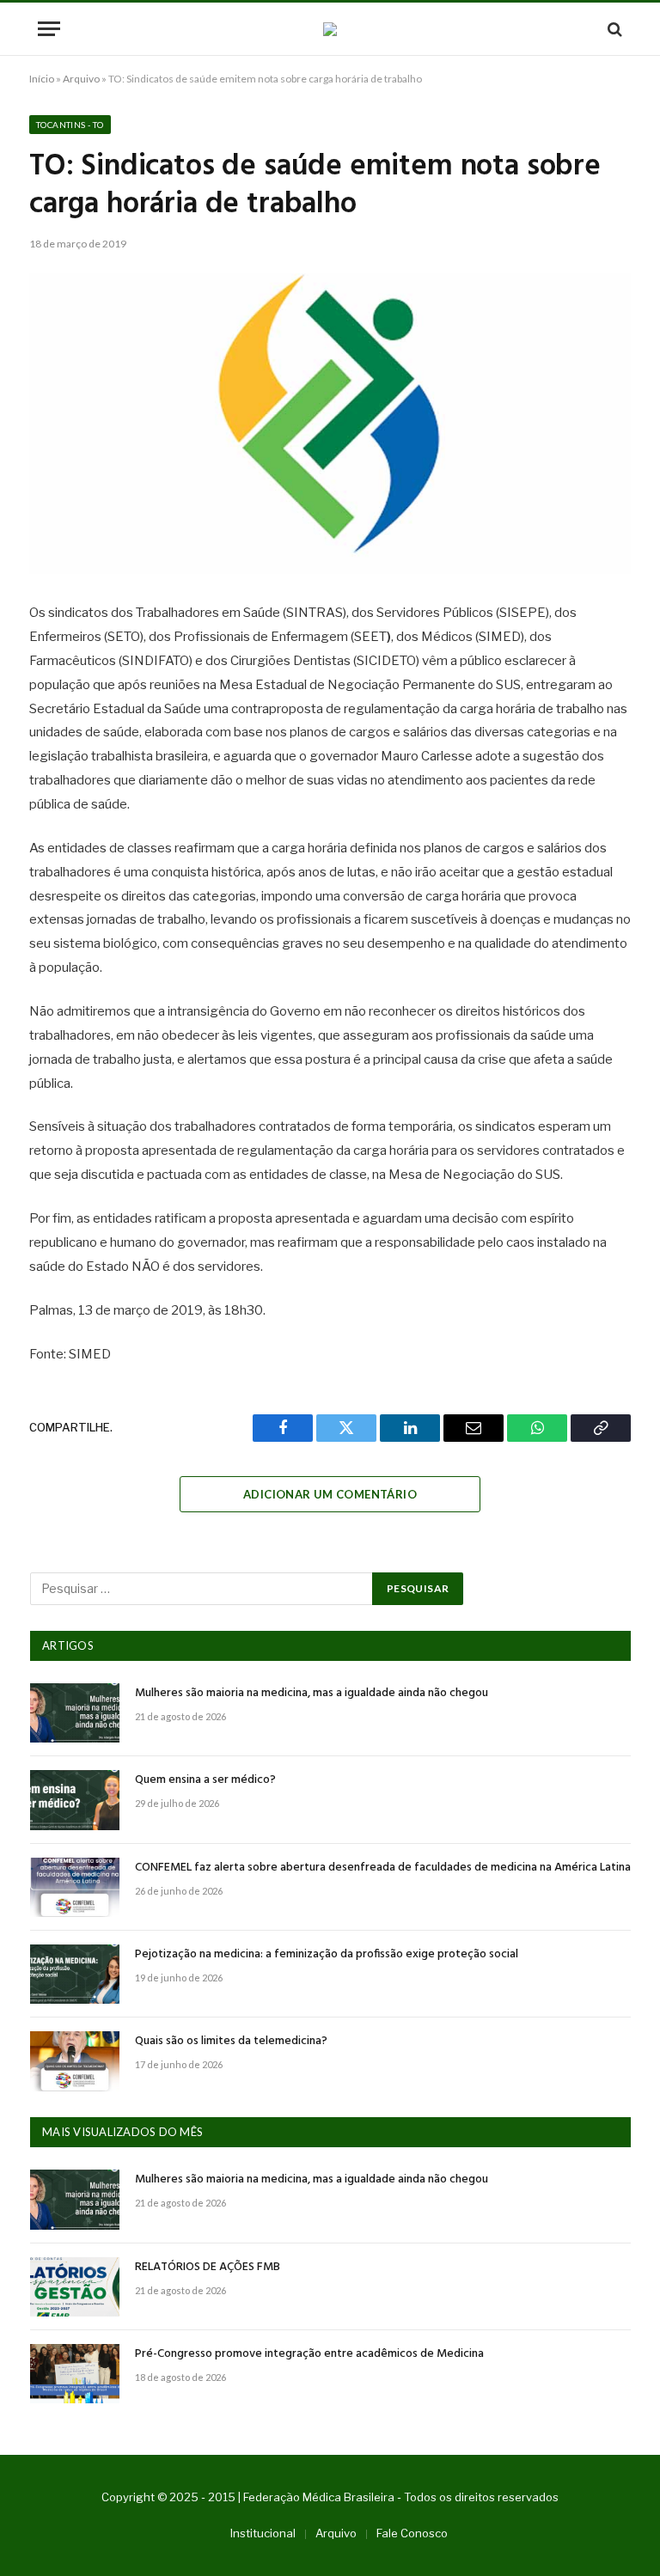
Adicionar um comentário (330, 1494)
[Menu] (49, 29)
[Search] (613, 29)
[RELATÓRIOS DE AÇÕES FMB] (75, 2287)
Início (42, 79)
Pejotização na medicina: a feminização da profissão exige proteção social (327, 1955)
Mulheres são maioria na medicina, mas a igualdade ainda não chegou (312, 1694)
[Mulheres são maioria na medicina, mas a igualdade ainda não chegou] (75, 1713)
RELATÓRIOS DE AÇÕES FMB (208, 2268)
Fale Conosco (412, 2533)
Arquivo (81, 79)
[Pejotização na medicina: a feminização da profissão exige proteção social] (75, 1974)
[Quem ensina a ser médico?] (75, 1800)
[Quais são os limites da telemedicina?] (75, 2061)
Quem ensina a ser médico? (205, 1780)
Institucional (263, 2533)
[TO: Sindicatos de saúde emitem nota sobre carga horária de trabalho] (330, 424)
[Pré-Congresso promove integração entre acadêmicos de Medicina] (75, 2374)
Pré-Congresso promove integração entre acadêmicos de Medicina (309, 2354)
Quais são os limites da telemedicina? (231, 2042)
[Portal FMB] (330, 29)
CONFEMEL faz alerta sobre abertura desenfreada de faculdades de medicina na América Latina (383, 1868)
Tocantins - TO (70, 125)
